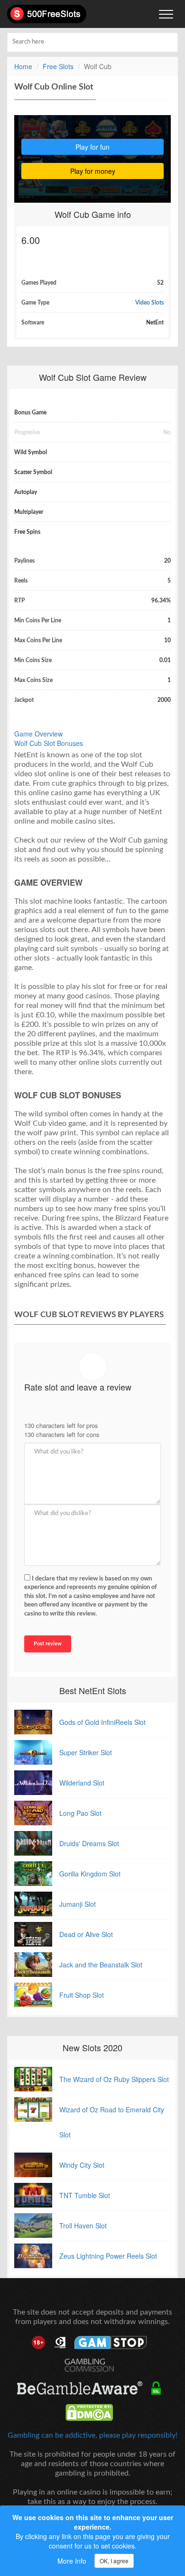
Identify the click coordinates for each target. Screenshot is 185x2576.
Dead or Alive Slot (86, 1934)
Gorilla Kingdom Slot (90, 1874)
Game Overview (38, 734)
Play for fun (92, 147)
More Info (72, 2561)
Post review (48, 1644)
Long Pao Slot (80, 1813)
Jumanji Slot (78, 1904)
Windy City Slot (82, 2165)
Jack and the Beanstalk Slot (101, 1965)
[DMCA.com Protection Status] (93, 2413)
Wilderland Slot (82, 1783)
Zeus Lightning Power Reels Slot (108, 2256)
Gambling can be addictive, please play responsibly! (92, 2435)
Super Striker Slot (86, 1752)
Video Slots (149, 303)
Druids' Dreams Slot (89, 1843)
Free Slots (58, 66)
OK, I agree (114, 2561)
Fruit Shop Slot (82, 1995)
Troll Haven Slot (83, 2226)
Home (23, 66)
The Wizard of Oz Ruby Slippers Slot (114, 2079)
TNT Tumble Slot (85, 2195)
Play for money (93, 171)
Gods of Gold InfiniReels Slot (102, 1722)
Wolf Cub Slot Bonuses (49, 743)
